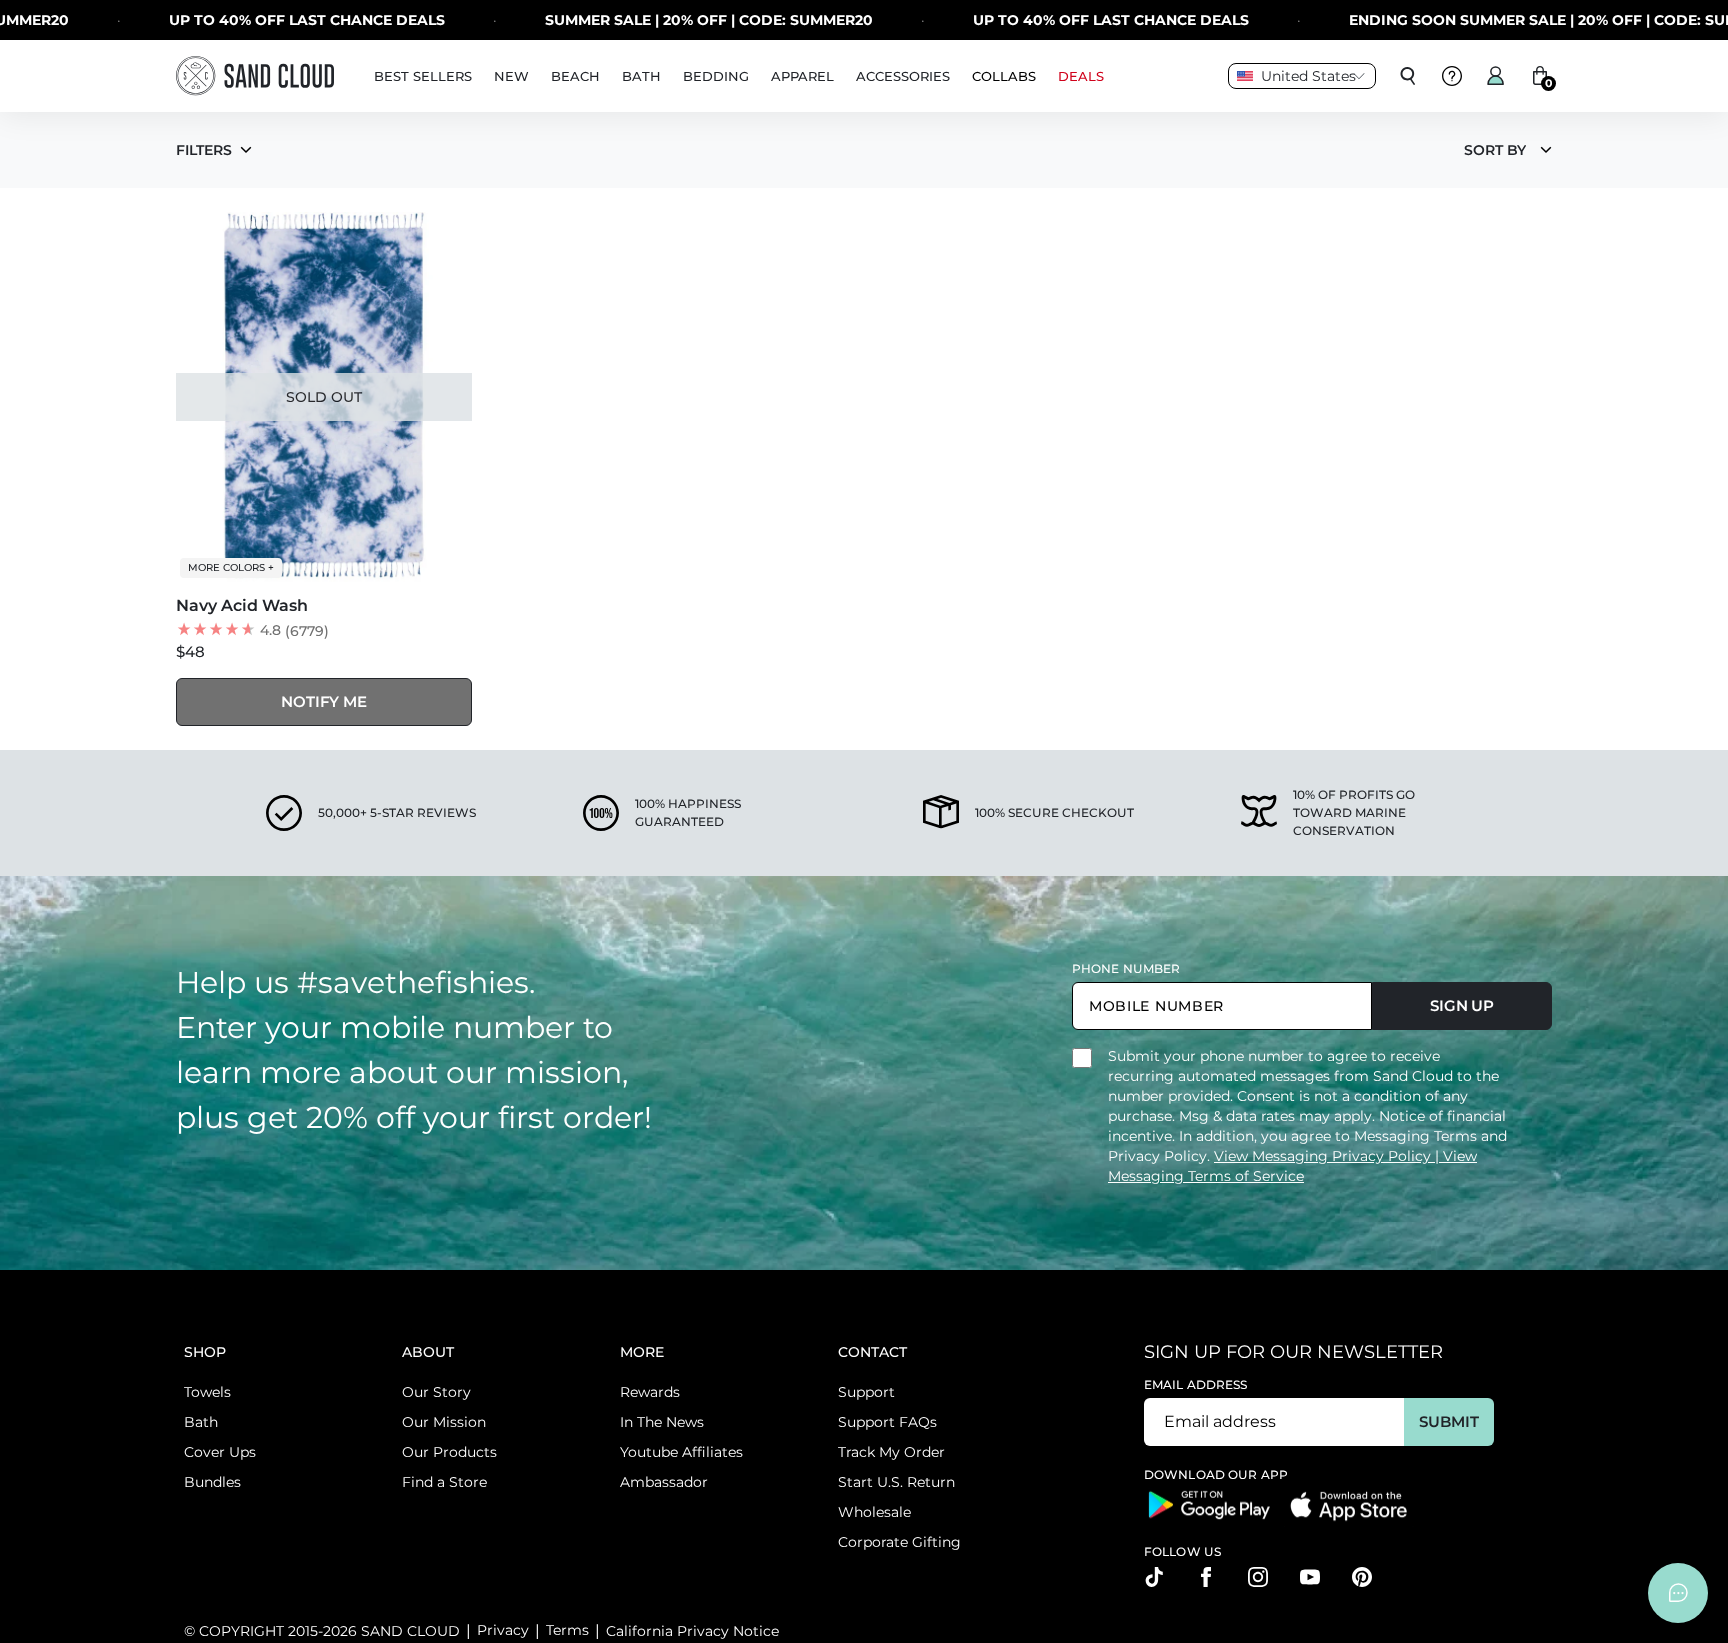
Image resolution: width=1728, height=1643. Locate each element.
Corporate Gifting (899, 1542)
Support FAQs (887, 1422)
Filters (204, 150)
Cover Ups (220, 1452)
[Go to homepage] (255, 75)
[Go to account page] (1496, 76)
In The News (662, 1422)
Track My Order (891, 1452)
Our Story (436, 1392)
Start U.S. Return (896, 1482)
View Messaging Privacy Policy (1324, 1156)
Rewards (650, 1392)
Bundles (212, 1482)
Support (866, 1392)
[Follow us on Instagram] (1258, 1577)
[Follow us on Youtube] (1310, 1577)
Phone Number (1126, 968)
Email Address (1196, 1384)
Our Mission (444, 1422)
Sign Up (1462, 1005)
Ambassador (664, 1482)
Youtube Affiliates (681, 1452)
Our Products (449, 1452)
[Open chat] (1678, 1593)
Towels (207, 1392)
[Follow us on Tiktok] (1154, 1577)
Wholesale (874, 1512)
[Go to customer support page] (1452, 76)
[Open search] (1408, 76)
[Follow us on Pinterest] (1362, 1577)
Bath (201, 1422)
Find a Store (444, 1482)
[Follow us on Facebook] (1206, 1577)
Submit (1448, 1421)
